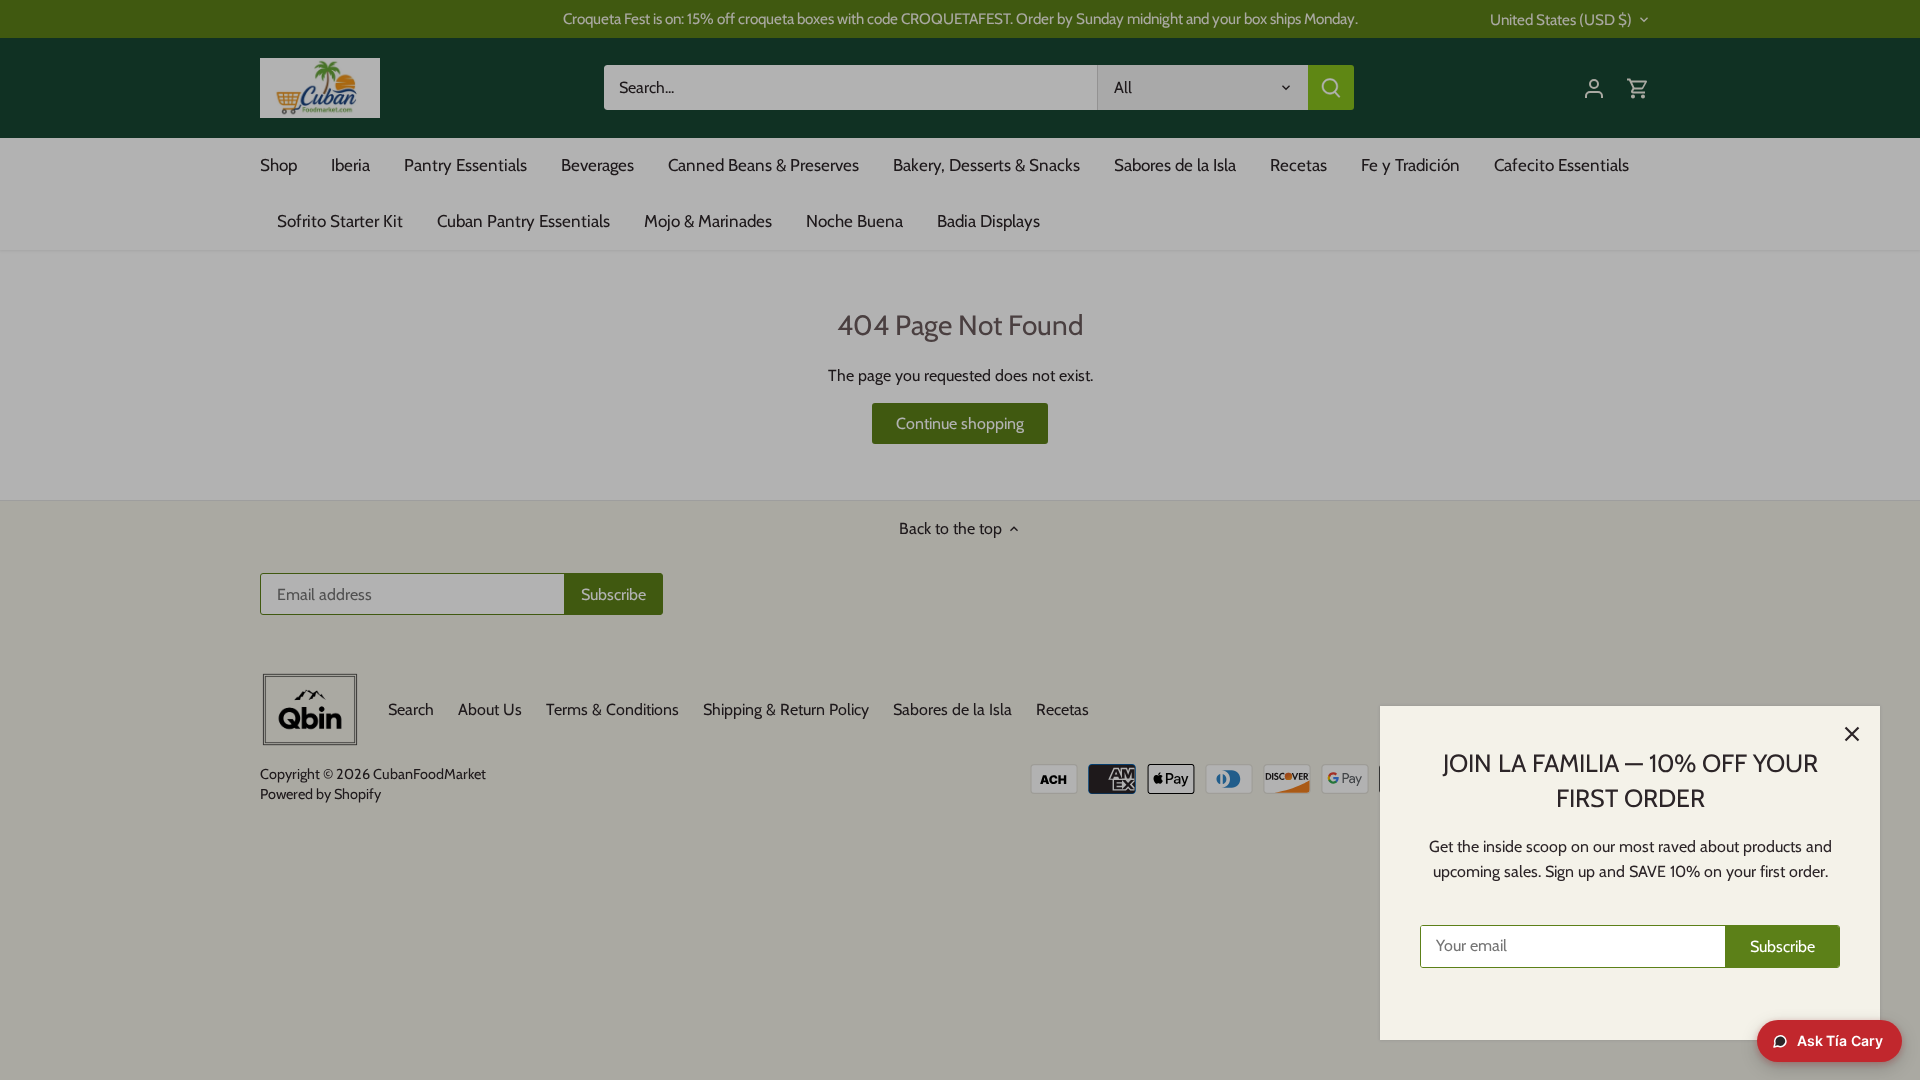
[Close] (1852, 734)
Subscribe (1782, 946)
